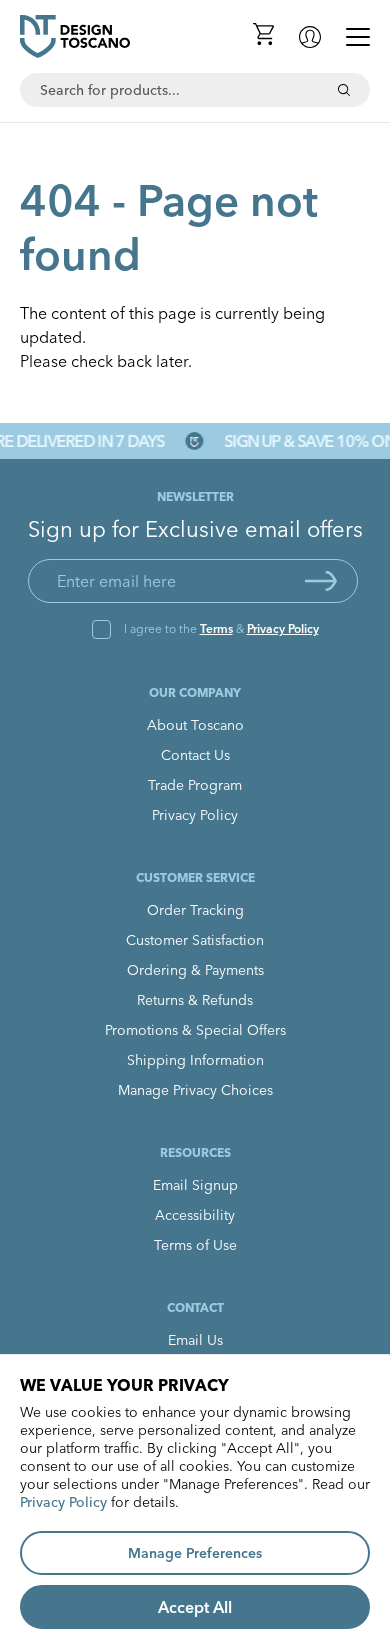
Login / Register (310, 37)
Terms (216, 628)
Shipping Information (195, 1060)
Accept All (195, 1607)
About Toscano (195, 725)
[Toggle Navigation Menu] (358, 37)
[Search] (344, 90)
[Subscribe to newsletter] (321, 581)
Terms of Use (195, 1245)
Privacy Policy (283, 628)
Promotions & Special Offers (195, 1030)
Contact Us (195, 755)
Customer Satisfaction (195, 940)
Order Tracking (195, 910)
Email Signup (195, 1185)
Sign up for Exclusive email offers (195, 529)
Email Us (195, 1340)
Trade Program (195, 785)
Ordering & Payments (195, 970)
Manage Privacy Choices (195, 1090)
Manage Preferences (195, 1553)
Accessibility (195, 1215)
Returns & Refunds (195, 1000)
